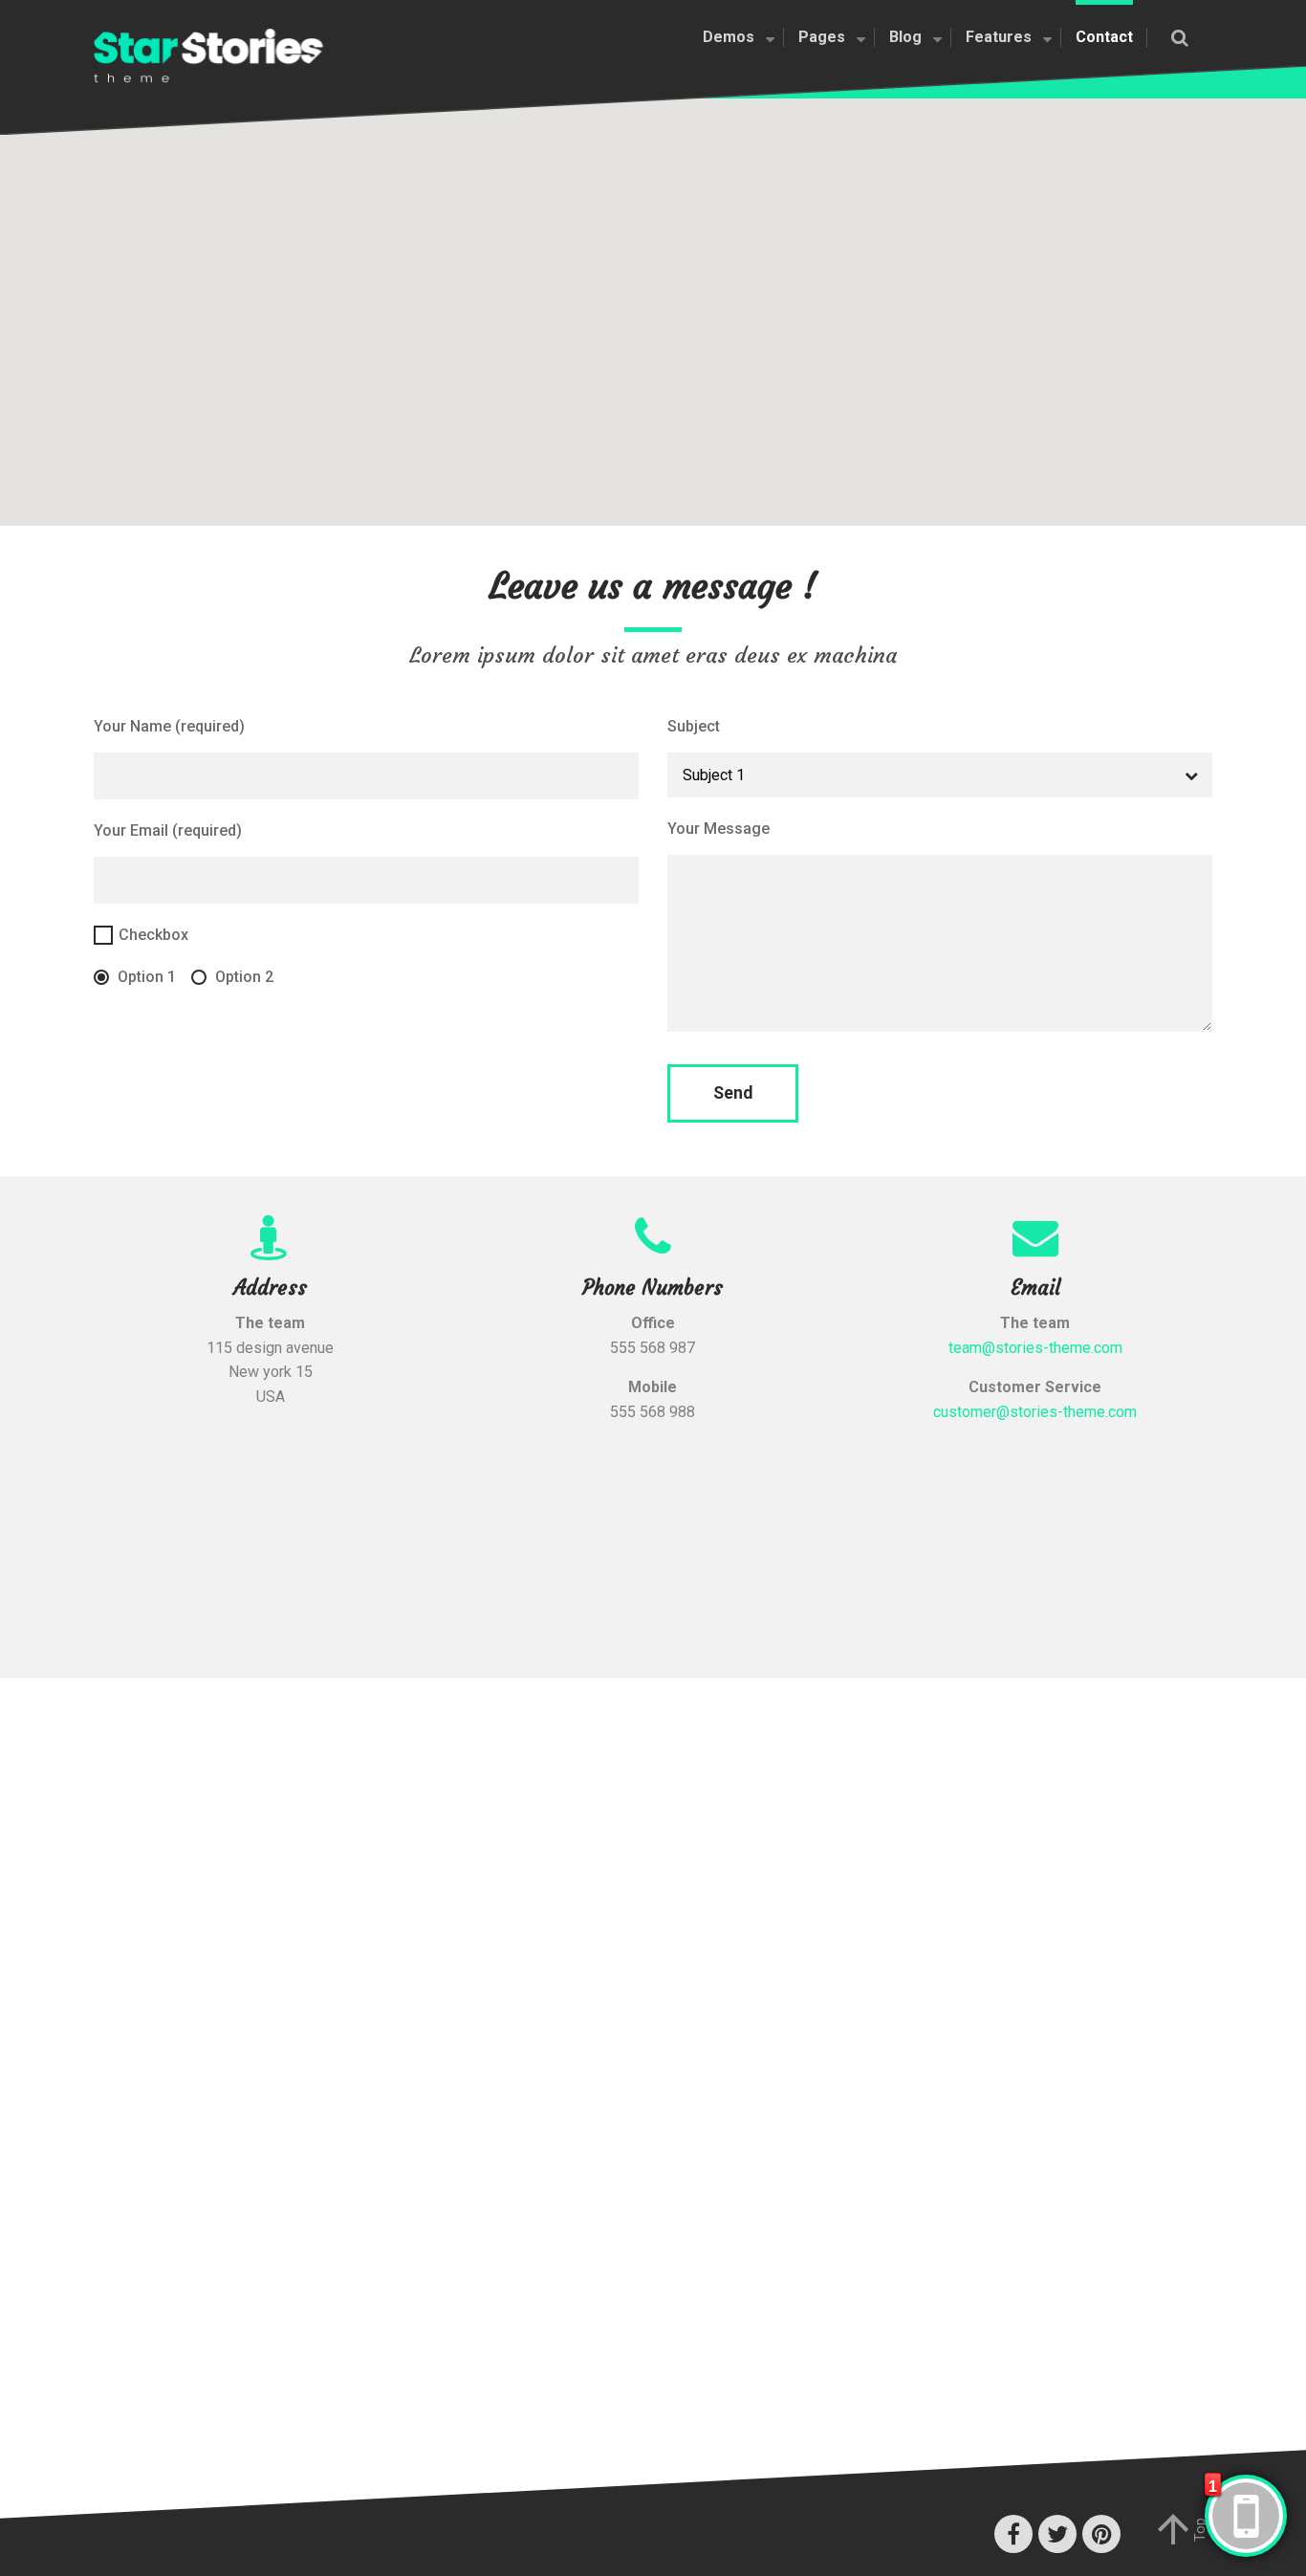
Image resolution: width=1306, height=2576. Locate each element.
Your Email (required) (168, 830)
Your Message (718, 829)
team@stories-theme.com (1035, 1348)
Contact (1104, 37)
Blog (905, 37)
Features (999, 37)
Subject (694, 726)
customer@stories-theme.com (1035, 1412)
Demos (729, 37)
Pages (822, 37)
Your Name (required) (169, 726)
